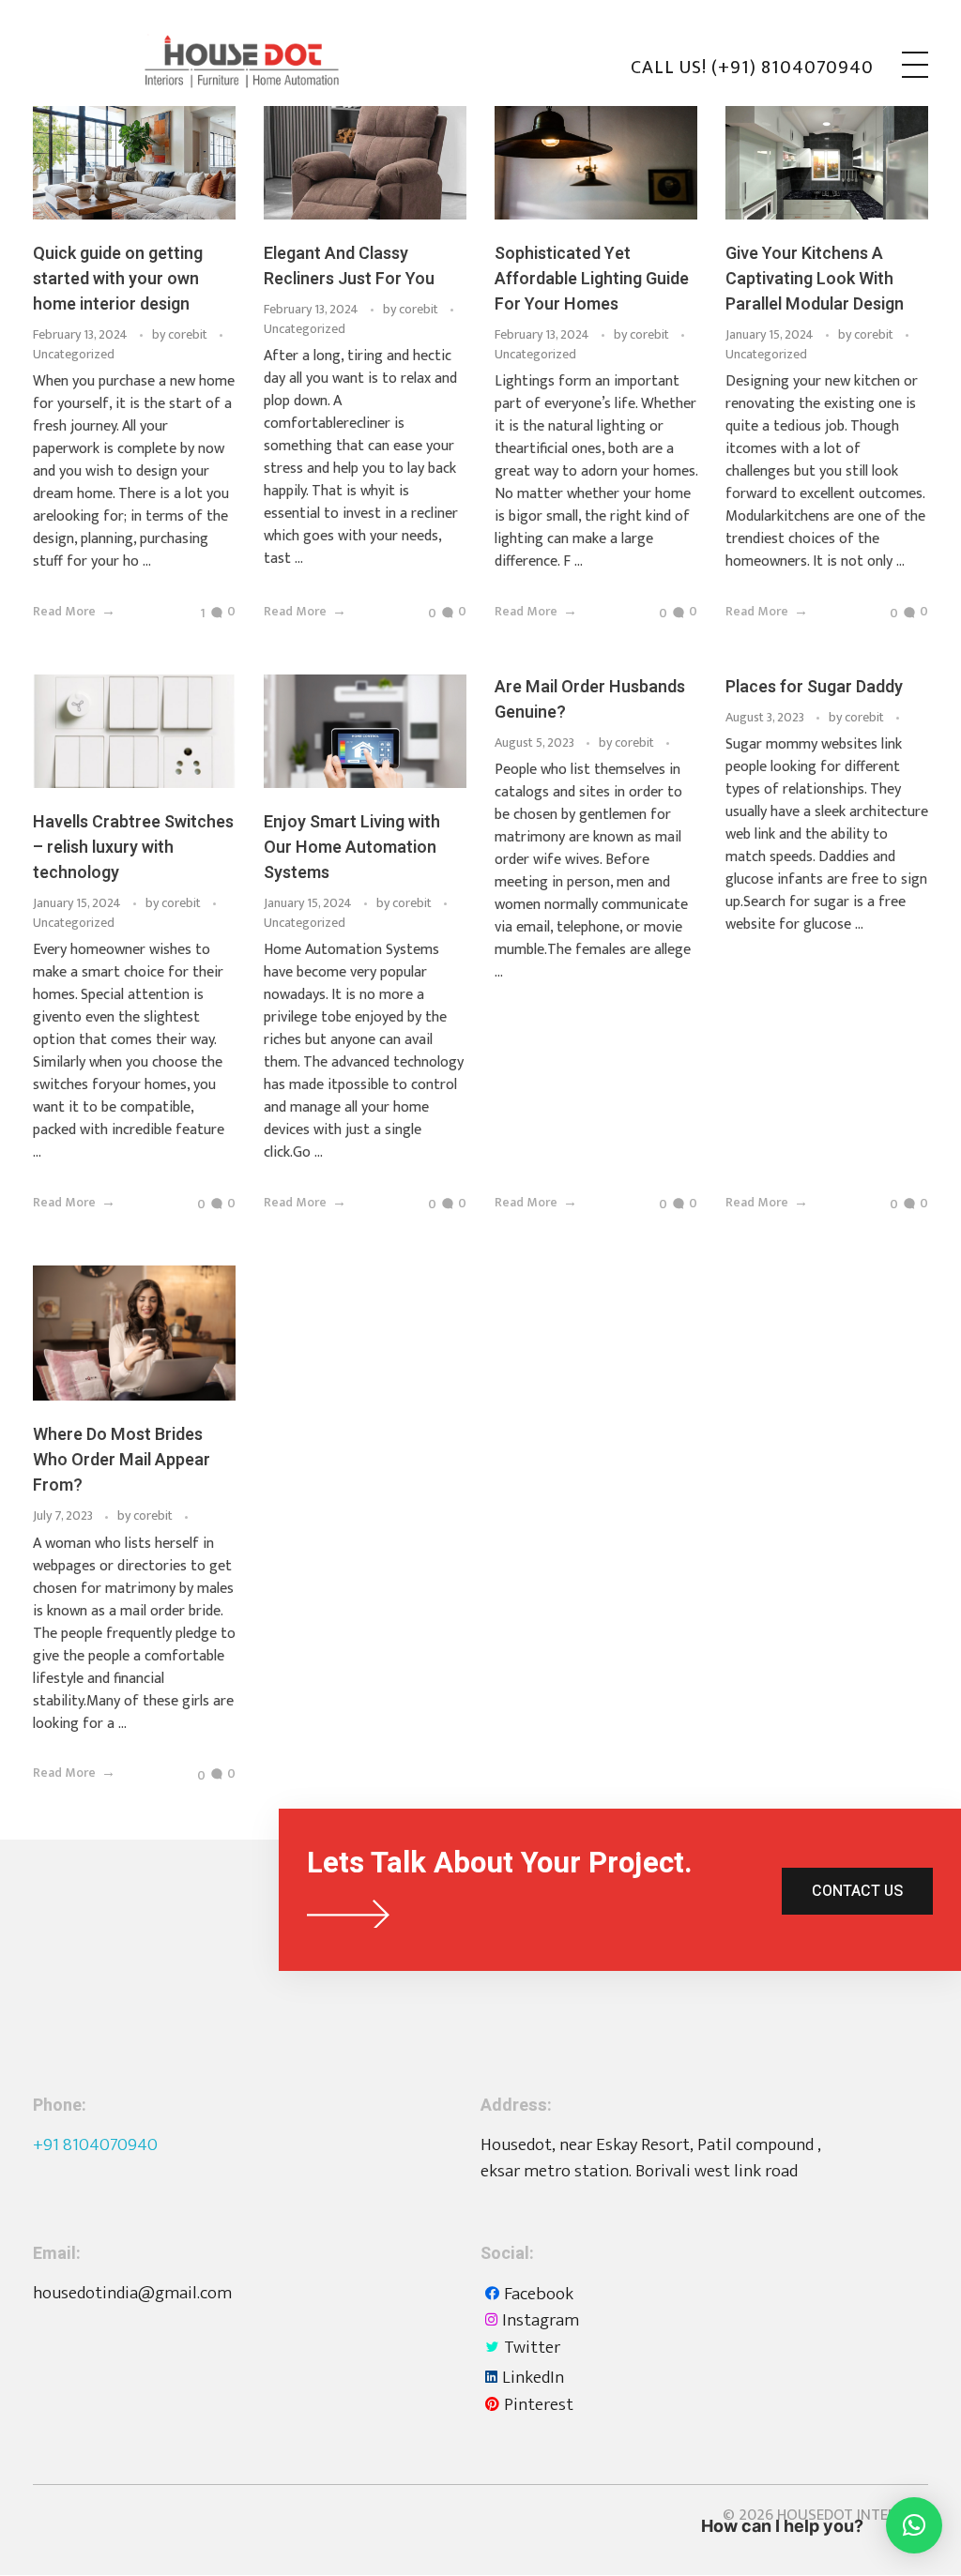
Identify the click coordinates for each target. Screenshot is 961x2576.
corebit (189, 334)
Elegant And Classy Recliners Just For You (349, 266)
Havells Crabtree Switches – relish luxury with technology (133, 848)
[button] (914, 2525)
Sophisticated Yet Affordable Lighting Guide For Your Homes (592, 279)
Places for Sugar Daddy (814, 687)
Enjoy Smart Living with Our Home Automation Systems (352, 848)
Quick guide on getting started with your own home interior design (118, 279)
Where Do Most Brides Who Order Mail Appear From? (122, 1460)
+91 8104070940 (95, 2145)
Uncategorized (74, 354)
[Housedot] (267, 61)
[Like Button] (190, 614)
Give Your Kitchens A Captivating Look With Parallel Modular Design (815, 279)
